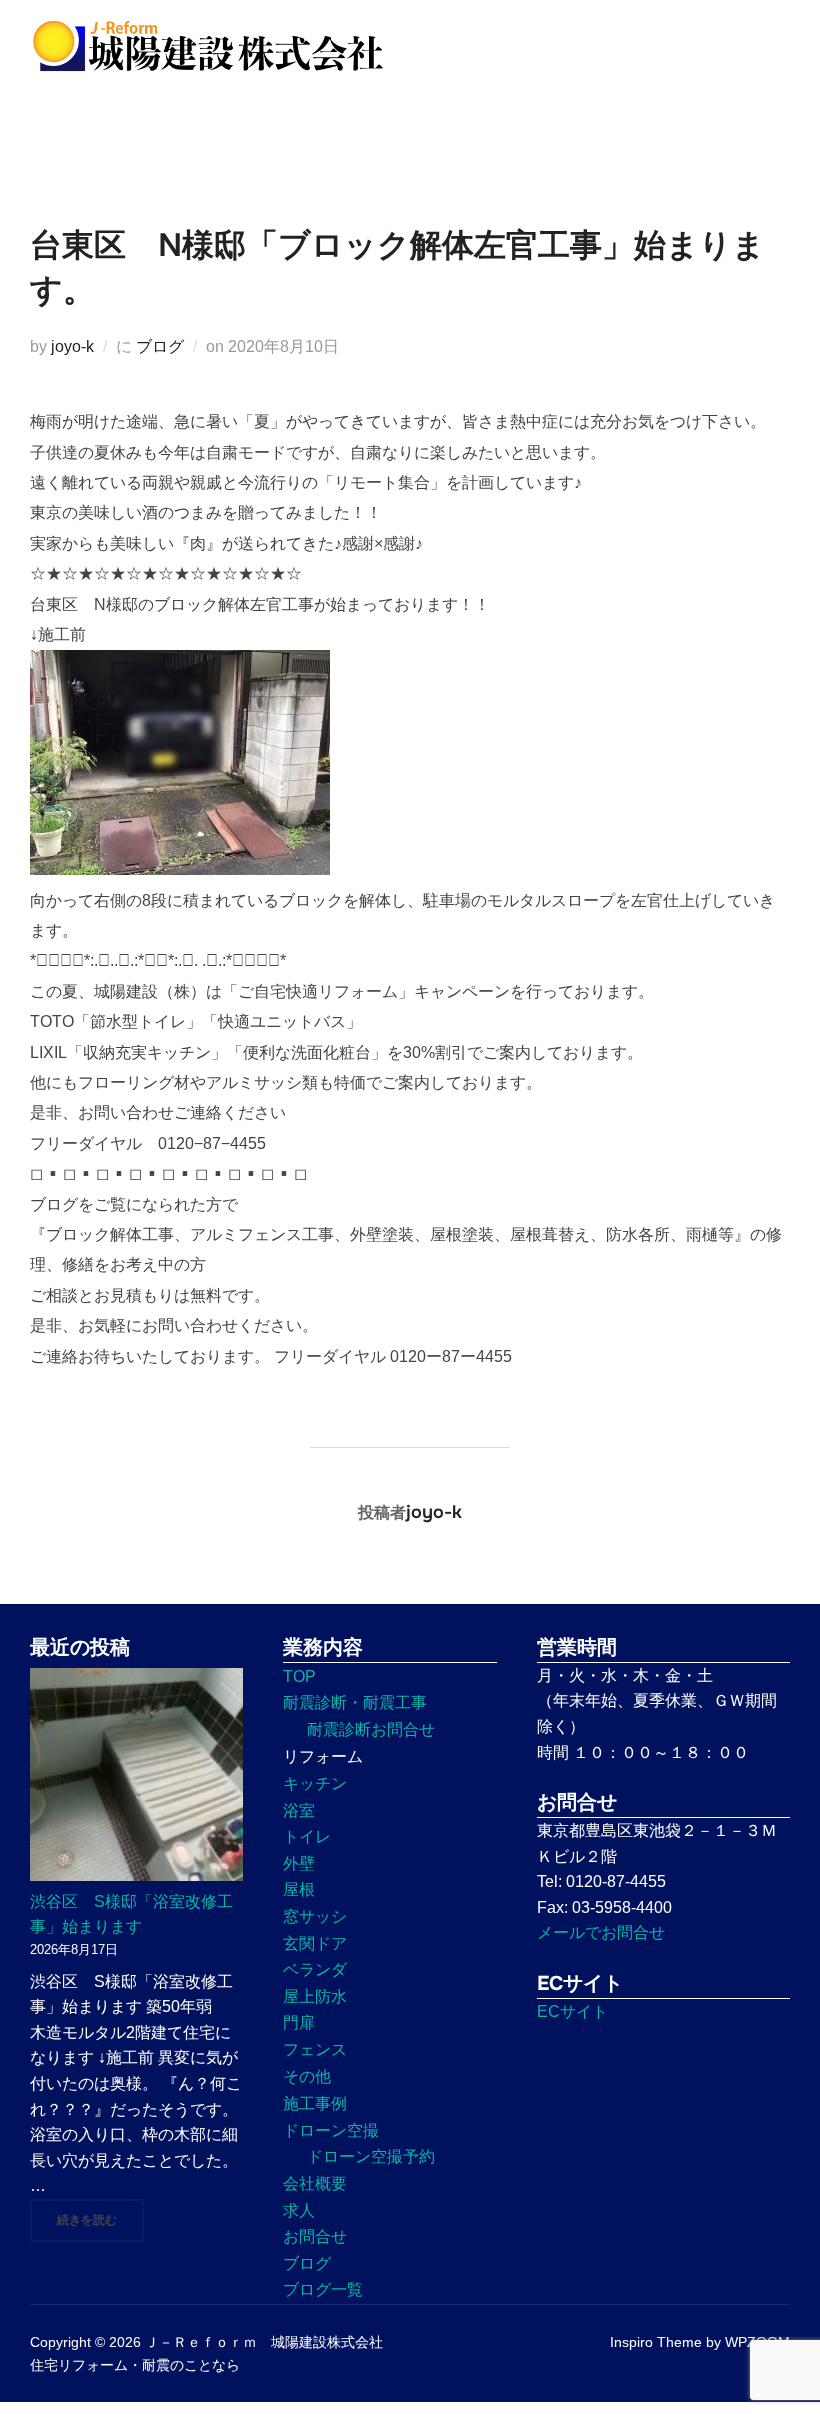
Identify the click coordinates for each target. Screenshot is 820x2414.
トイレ (307, 1836)
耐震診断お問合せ (371, 1729)
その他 (307, 2076)
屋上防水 (315, 1996)
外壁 (299, 1863)
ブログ (160, 346)
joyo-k (72, 346)
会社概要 (315, 2183)
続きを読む (100, 2219)
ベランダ (315, 1969)
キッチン (315, 1783)
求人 (299, 2210)
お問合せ (315, 2236)
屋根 (299, 1889)
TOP (299, 1676)
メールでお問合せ (601, 1932)
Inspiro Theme (656, 2342)
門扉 (299, 2022)
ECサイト (572, 2011)
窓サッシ (315, 1916)
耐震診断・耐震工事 (355, 1702)
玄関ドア (315, 1943)
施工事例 (315, 2103)
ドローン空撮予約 (371, 2156)
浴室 (299, 1810)
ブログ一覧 (323, 2289)
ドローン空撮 (331, 2130)
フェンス (315, 2049)
